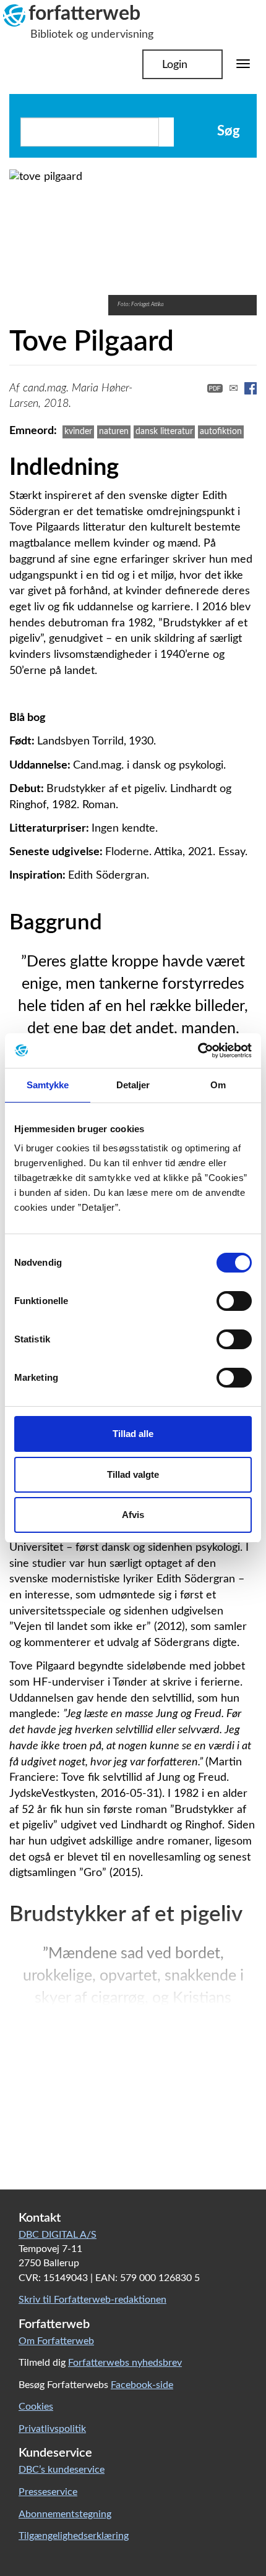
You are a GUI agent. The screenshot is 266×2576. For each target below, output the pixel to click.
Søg (227, 131)
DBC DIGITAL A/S (58, 2235)
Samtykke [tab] (48, 1085)
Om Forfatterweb (56, 2341)
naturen (114, 431)
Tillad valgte (133, 1474)
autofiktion (221, 431)
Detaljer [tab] (133, 1085)
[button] (176, 392)
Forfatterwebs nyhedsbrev (125, 2363)
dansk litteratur (164, 431)
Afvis (133, 1515)
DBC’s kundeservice (62, 2470)
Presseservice (48, 2492)
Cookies (36, 2407)
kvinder (78, 431)
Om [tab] (218, 1085)
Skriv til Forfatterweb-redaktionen (92, 2300)
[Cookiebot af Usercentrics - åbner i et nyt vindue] (198, 1051)
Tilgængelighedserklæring (74, 2536)
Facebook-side (142, 2385)
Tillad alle (133, 1434)
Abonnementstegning (65, 2514)
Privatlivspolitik (52, 2429)
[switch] (234, 1301)
